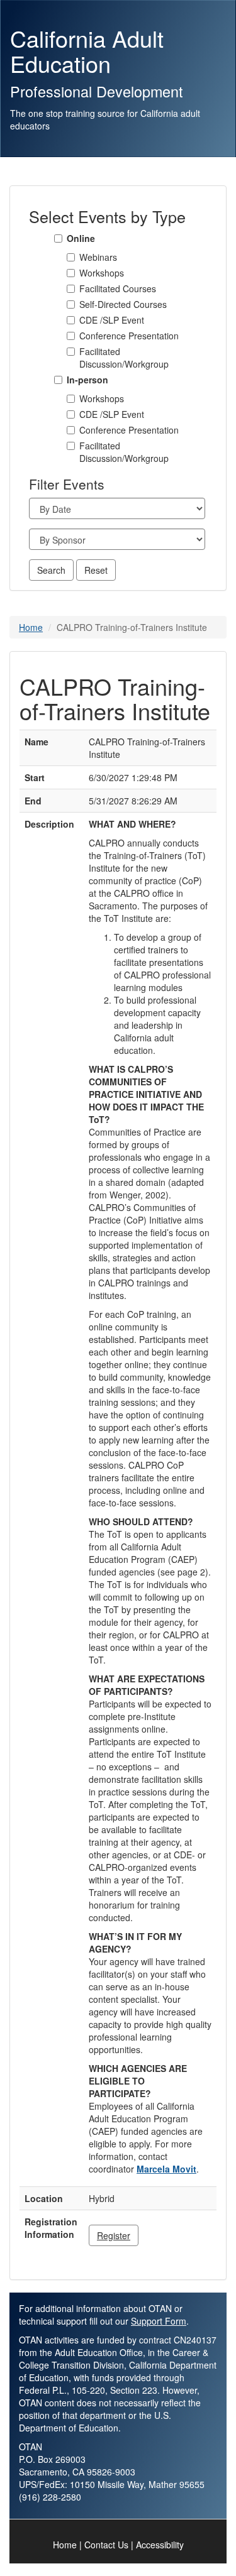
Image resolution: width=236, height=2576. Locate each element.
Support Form (159, 2321)
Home (31, 627)
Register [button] (114, 2235)
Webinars (98, 257)
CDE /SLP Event (112, 320)
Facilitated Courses (118, 288)
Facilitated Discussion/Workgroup (124, 358)
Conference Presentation (129, 336)
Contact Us (106, 2545)
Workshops (102, 273)
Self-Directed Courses (123, 304)
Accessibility (160, 2545)
